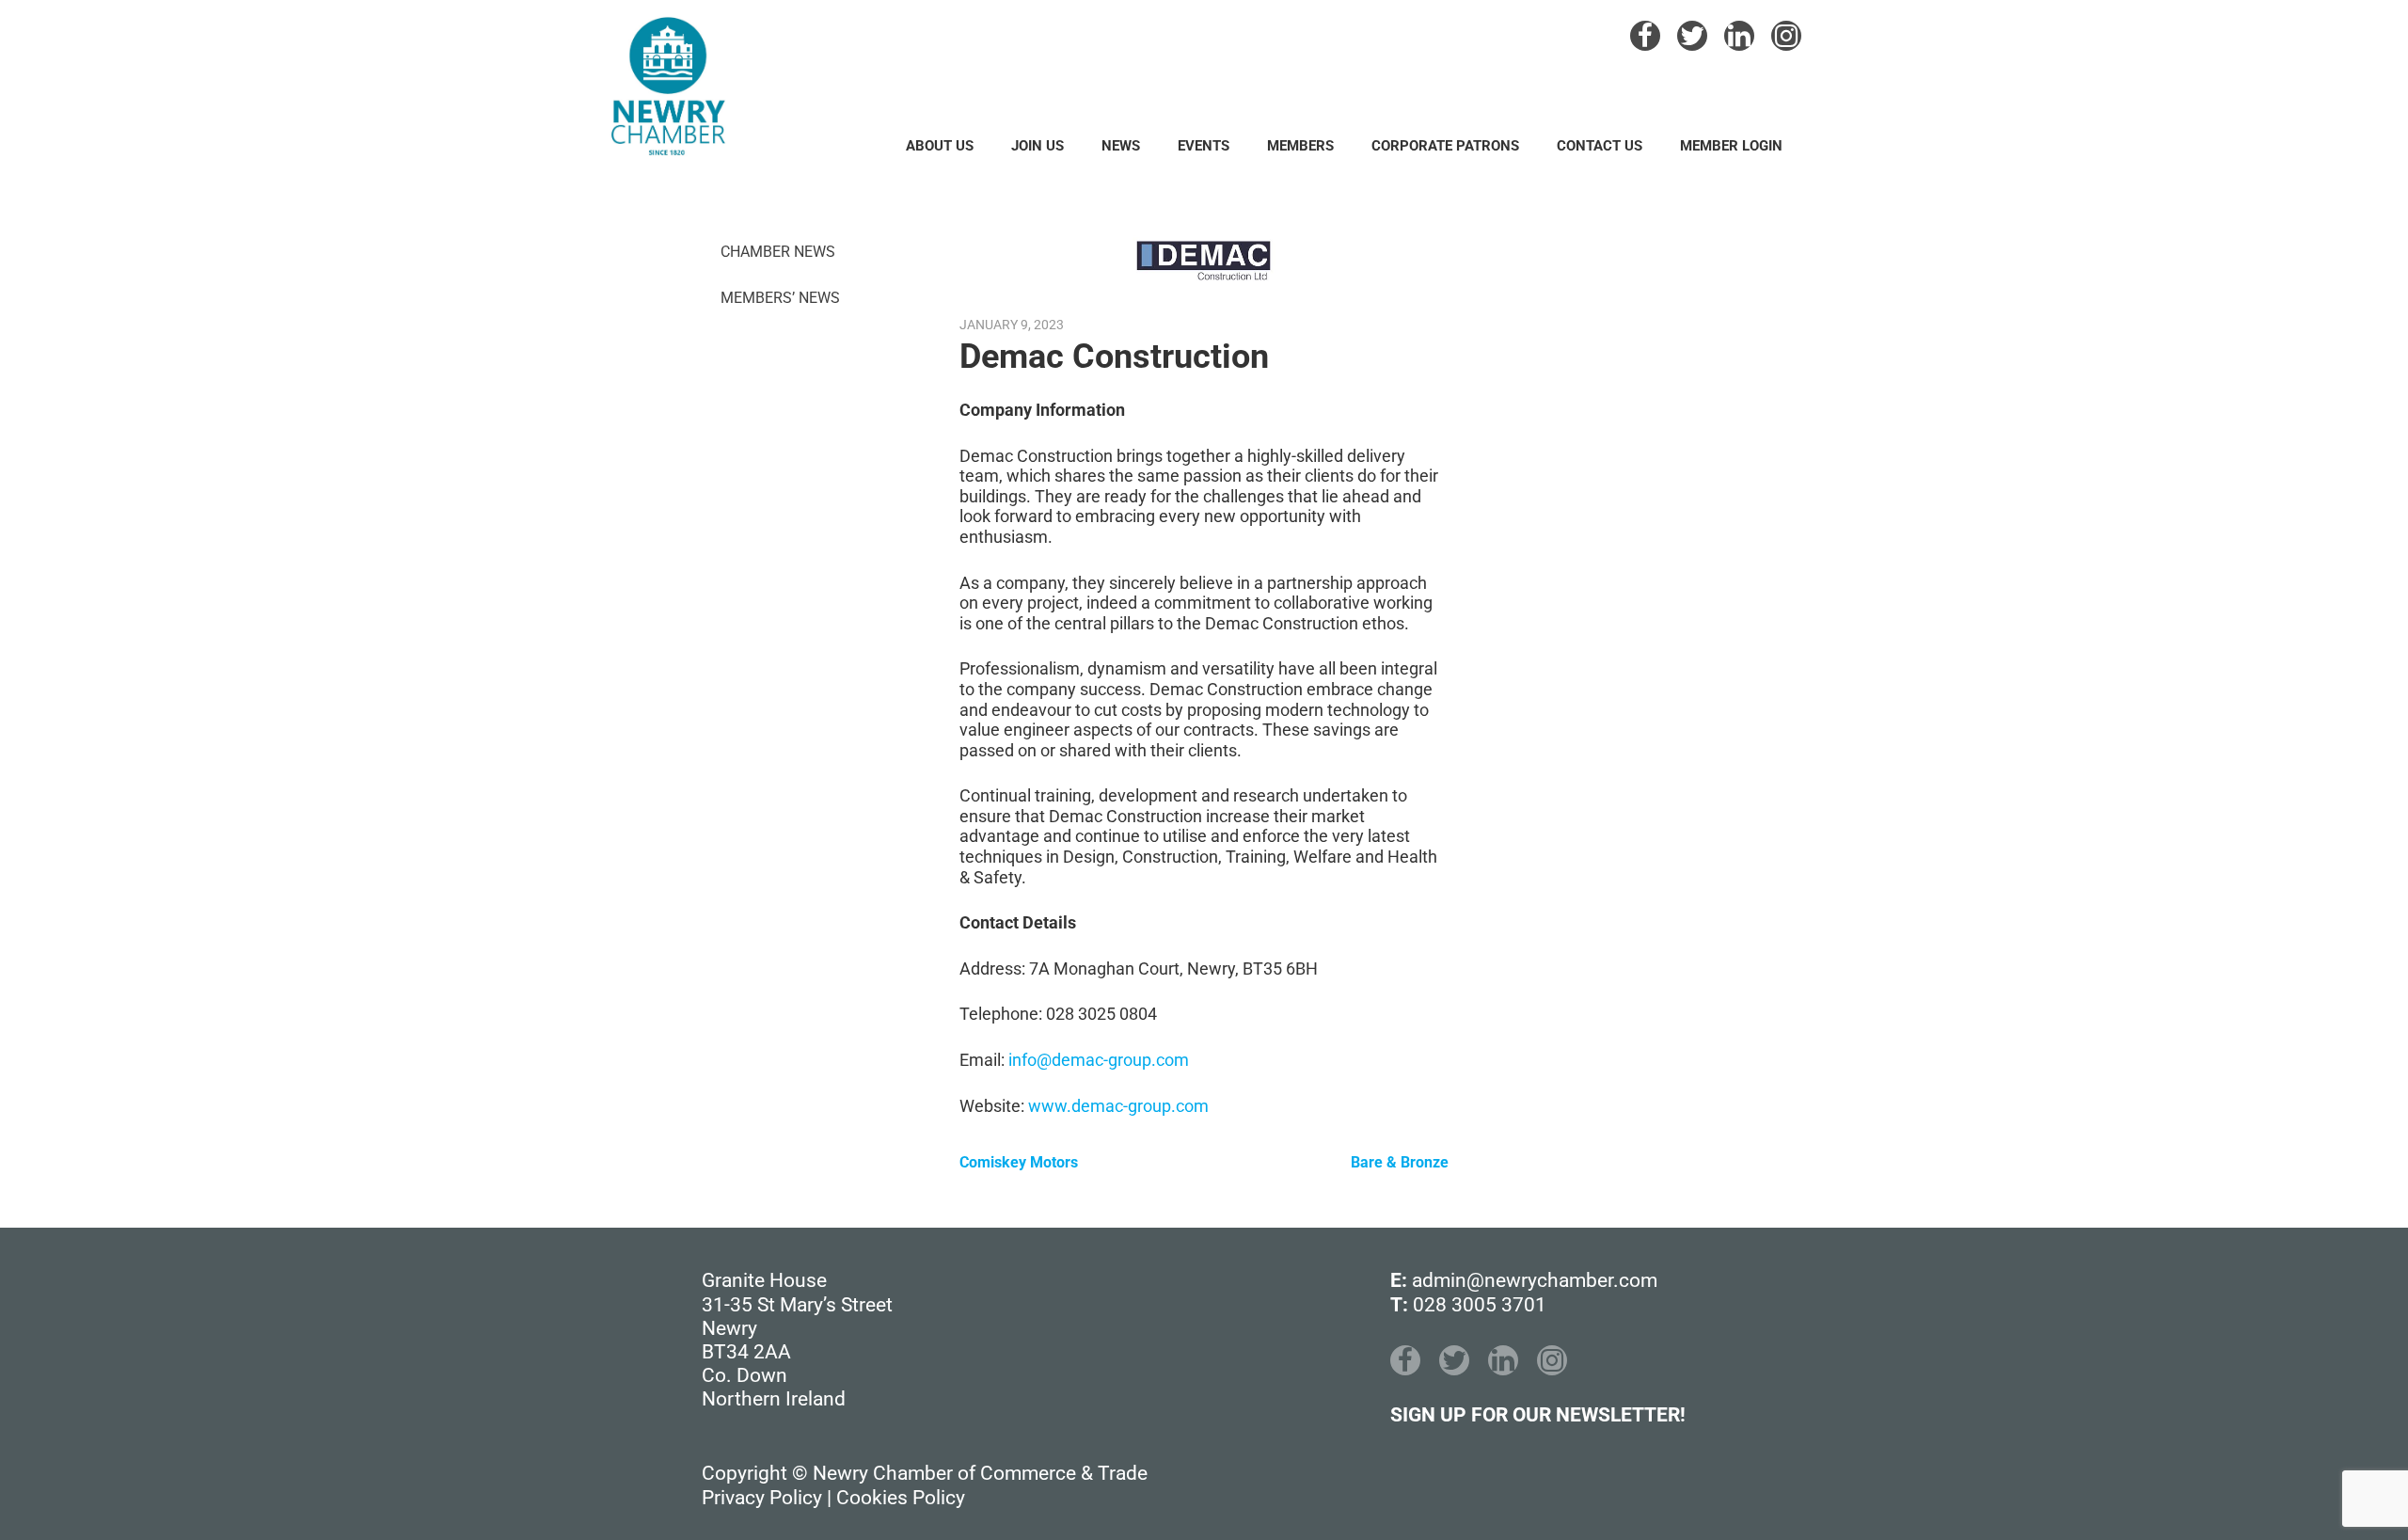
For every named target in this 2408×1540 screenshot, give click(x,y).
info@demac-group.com (1099, 1060)
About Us (940, 146)
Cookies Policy (901, 1498)
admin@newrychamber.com (1535, 1280)
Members (1300, 146)
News (1121, 146)
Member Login (1731, 146)
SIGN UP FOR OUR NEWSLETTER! (1538, 1415)
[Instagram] (1786, 36)
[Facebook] (1645, 36)
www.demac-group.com (1118, 1106)
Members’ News (780, 298)
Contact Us (1600, 146)
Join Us (1038, 146)
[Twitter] (1692, 36)
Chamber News (778, 252)
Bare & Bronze (1400, 1162)
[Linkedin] (1739, 36)
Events (1204, 146)
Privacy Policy (762, 1498)
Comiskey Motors (1019, 1162)
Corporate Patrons (1445, 146)
